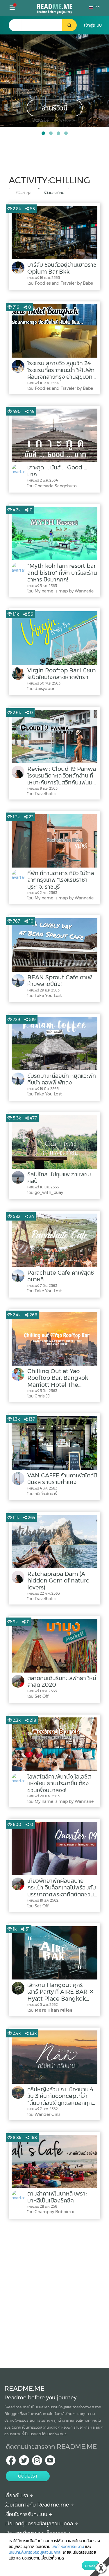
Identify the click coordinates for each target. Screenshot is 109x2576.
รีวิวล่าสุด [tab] (24, 193)
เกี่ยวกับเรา (17, 2495)
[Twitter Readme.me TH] (24, 2462)
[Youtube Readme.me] (50, 2462)
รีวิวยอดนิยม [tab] (54, 193)
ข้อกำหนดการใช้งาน (68, 2546)
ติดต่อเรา (28, 2476)
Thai (97, 7)
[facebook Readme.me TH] (11, 2462)
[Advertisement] (54, 2292)
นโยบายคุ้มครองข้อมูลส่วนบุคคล (40, 2524)
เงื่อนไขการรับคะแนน (27, 2514)
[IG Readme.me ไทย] (37, 2462)
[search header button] (69, 25)
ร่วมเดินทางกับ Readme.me (37, 2505)
